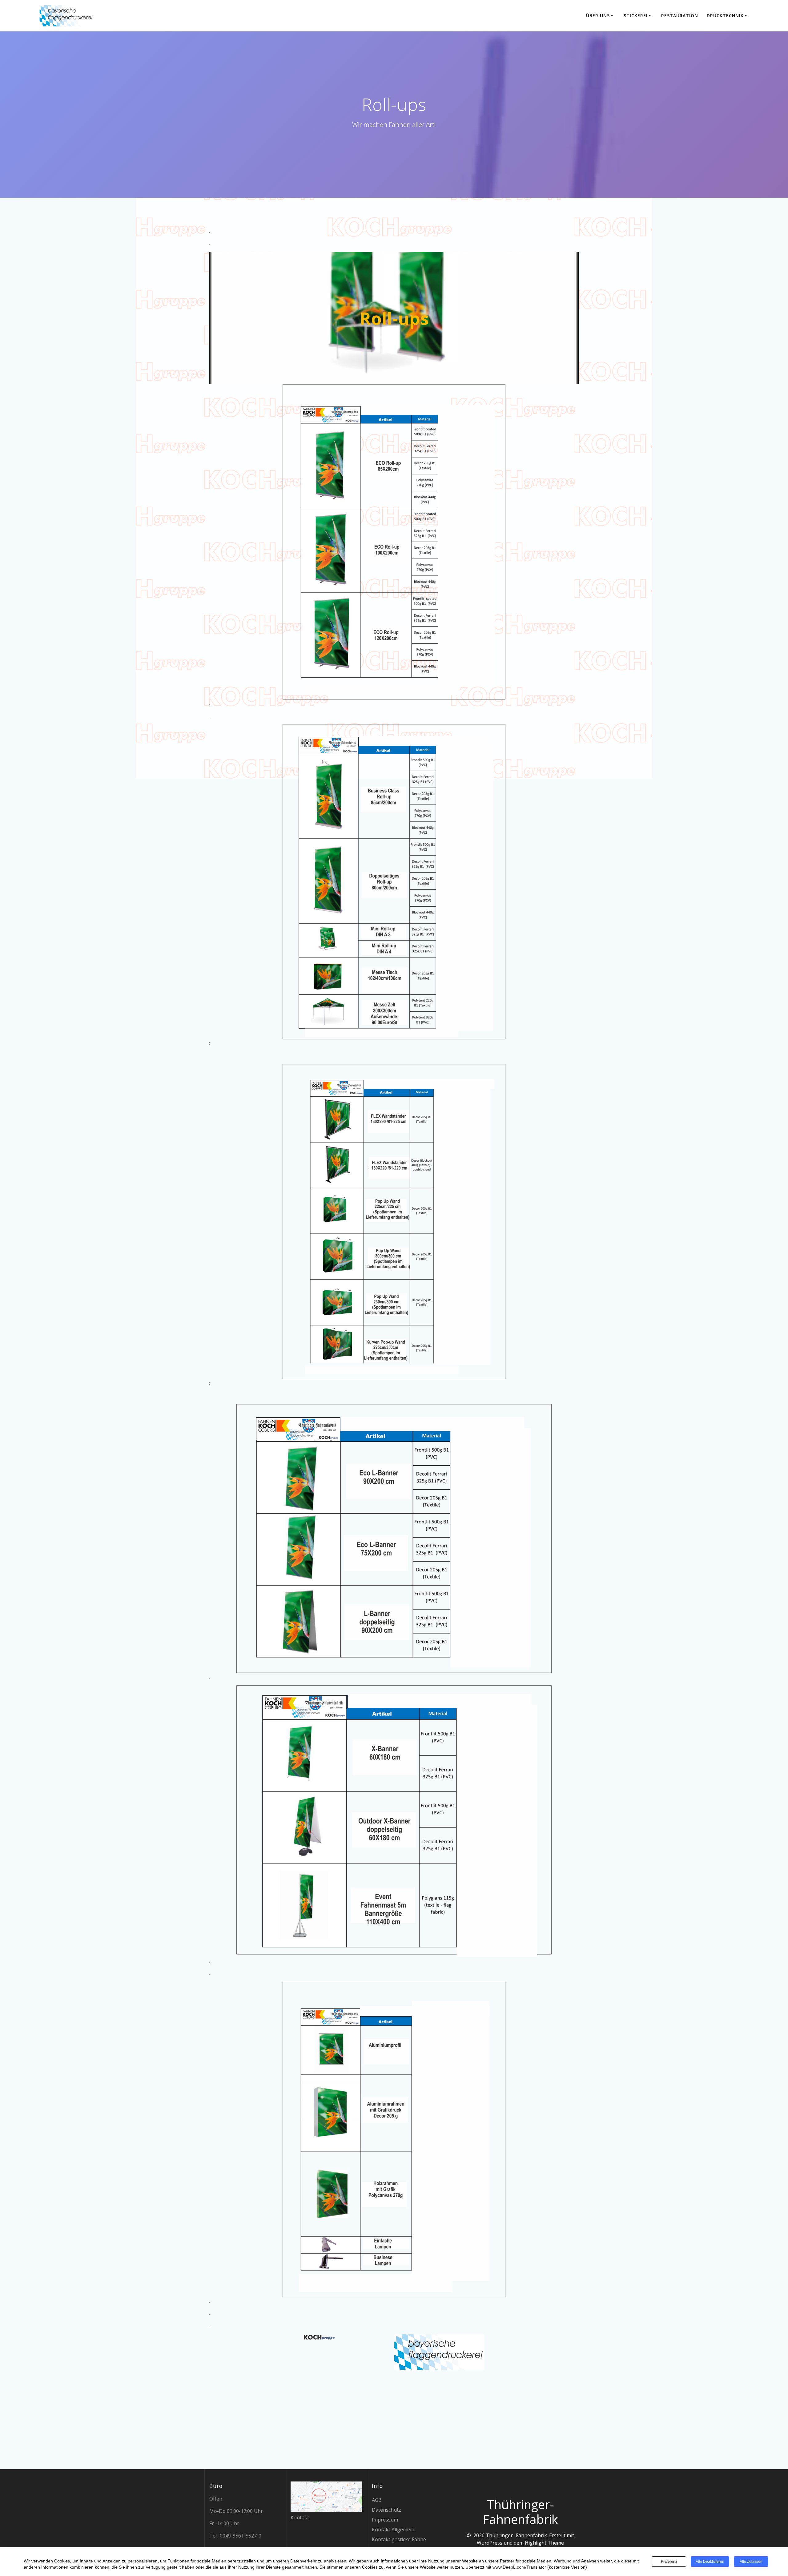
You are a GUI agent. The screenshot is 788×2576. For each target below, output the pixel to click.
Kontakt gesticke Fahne (399, 2539)
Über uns (598, 16)
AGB (377, 2500)
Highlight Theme (544, 2543)
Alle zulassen (751, 2562)
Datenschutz (386, 2510)
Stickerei (636, 16)
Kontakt (300, 2518)
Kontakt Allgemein (393, 2530)
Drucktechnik (725, 16)
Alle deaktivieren (710, 2562)
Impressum (385, 2520)
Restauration (680, 16)
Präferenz (669, 2562)
